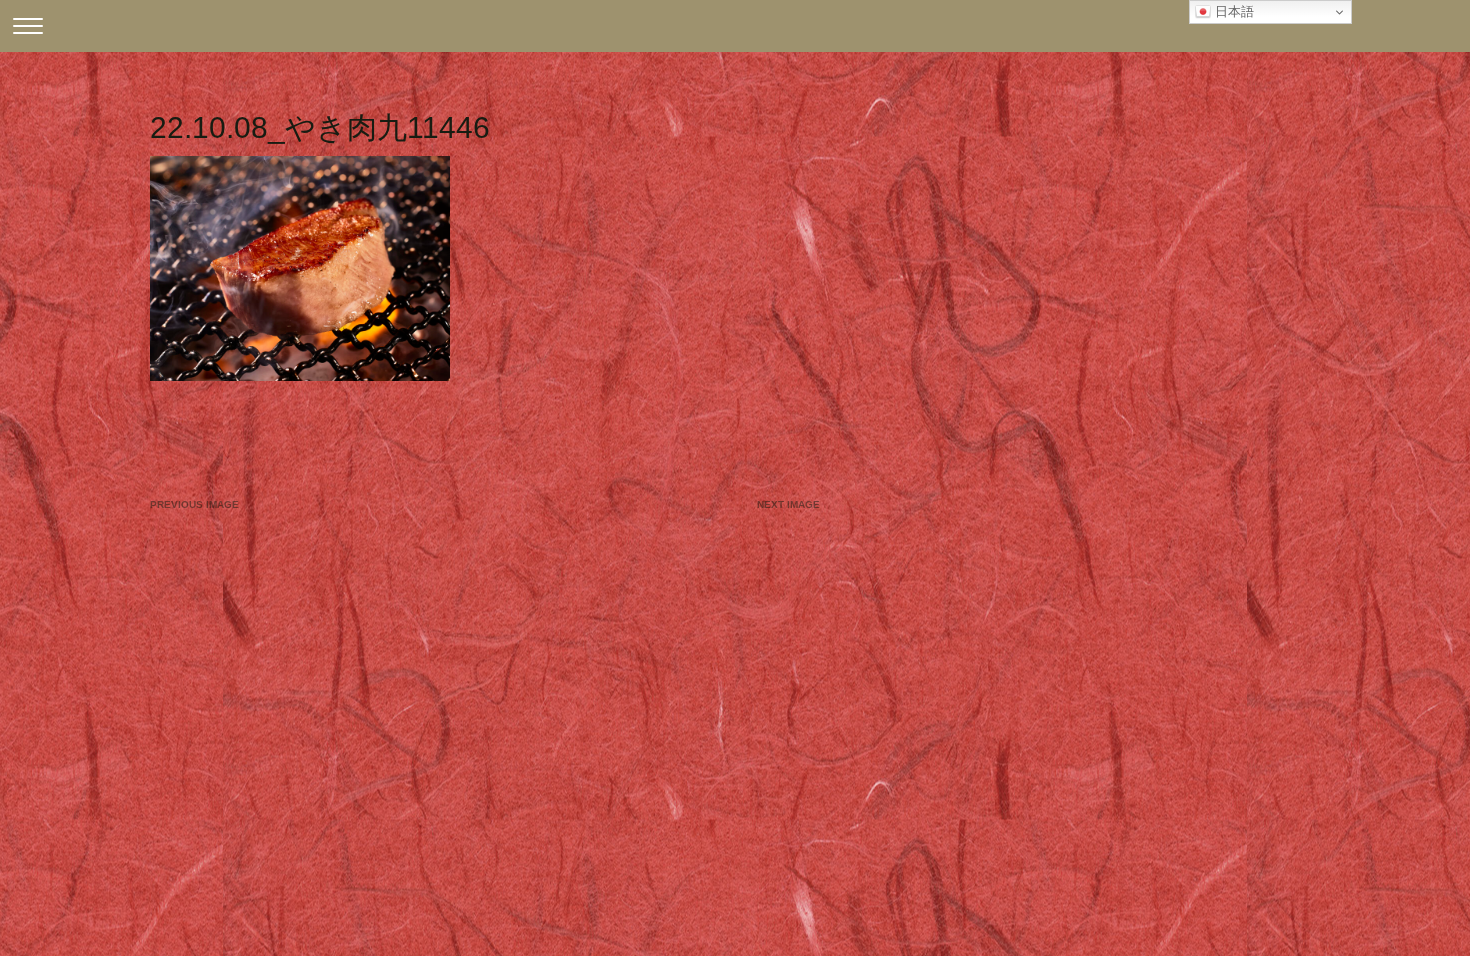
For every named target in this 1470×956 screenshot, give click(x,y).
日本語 (1232, 11)
